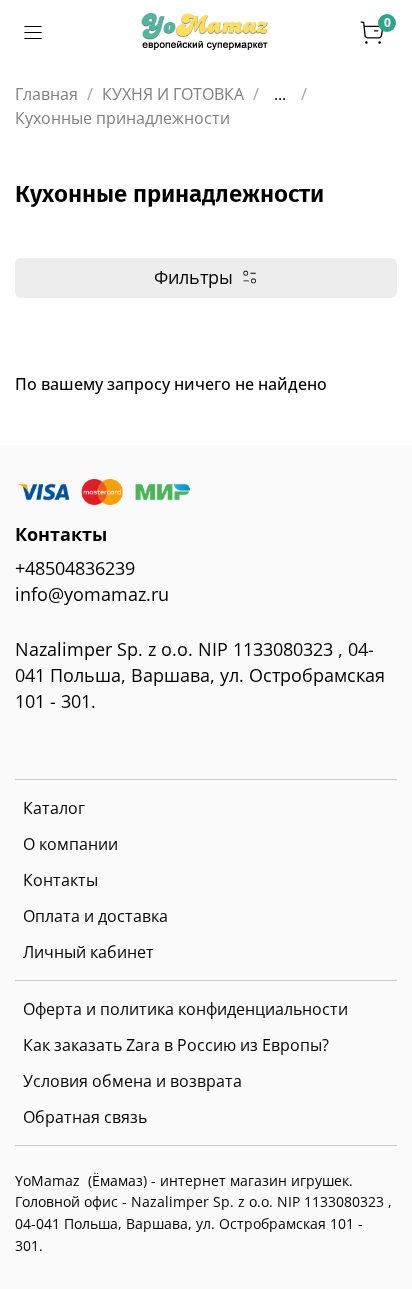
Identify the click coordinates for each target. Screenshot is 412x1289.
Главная (46, 94)
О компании (70, 844)
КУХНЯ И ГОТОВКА (173, 94)
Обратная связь (85, 1117)
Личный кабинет (88, 952)
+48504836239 (75, 568)
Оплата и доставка (95, 916)
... (280, 94)
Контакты (60, 880)
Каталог (54, 808)
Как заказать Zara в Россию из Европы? (176, 1045)
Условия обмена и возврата (132, 1081)
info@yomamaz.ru (92, 594)
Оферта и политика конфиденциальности (185, 1009)
